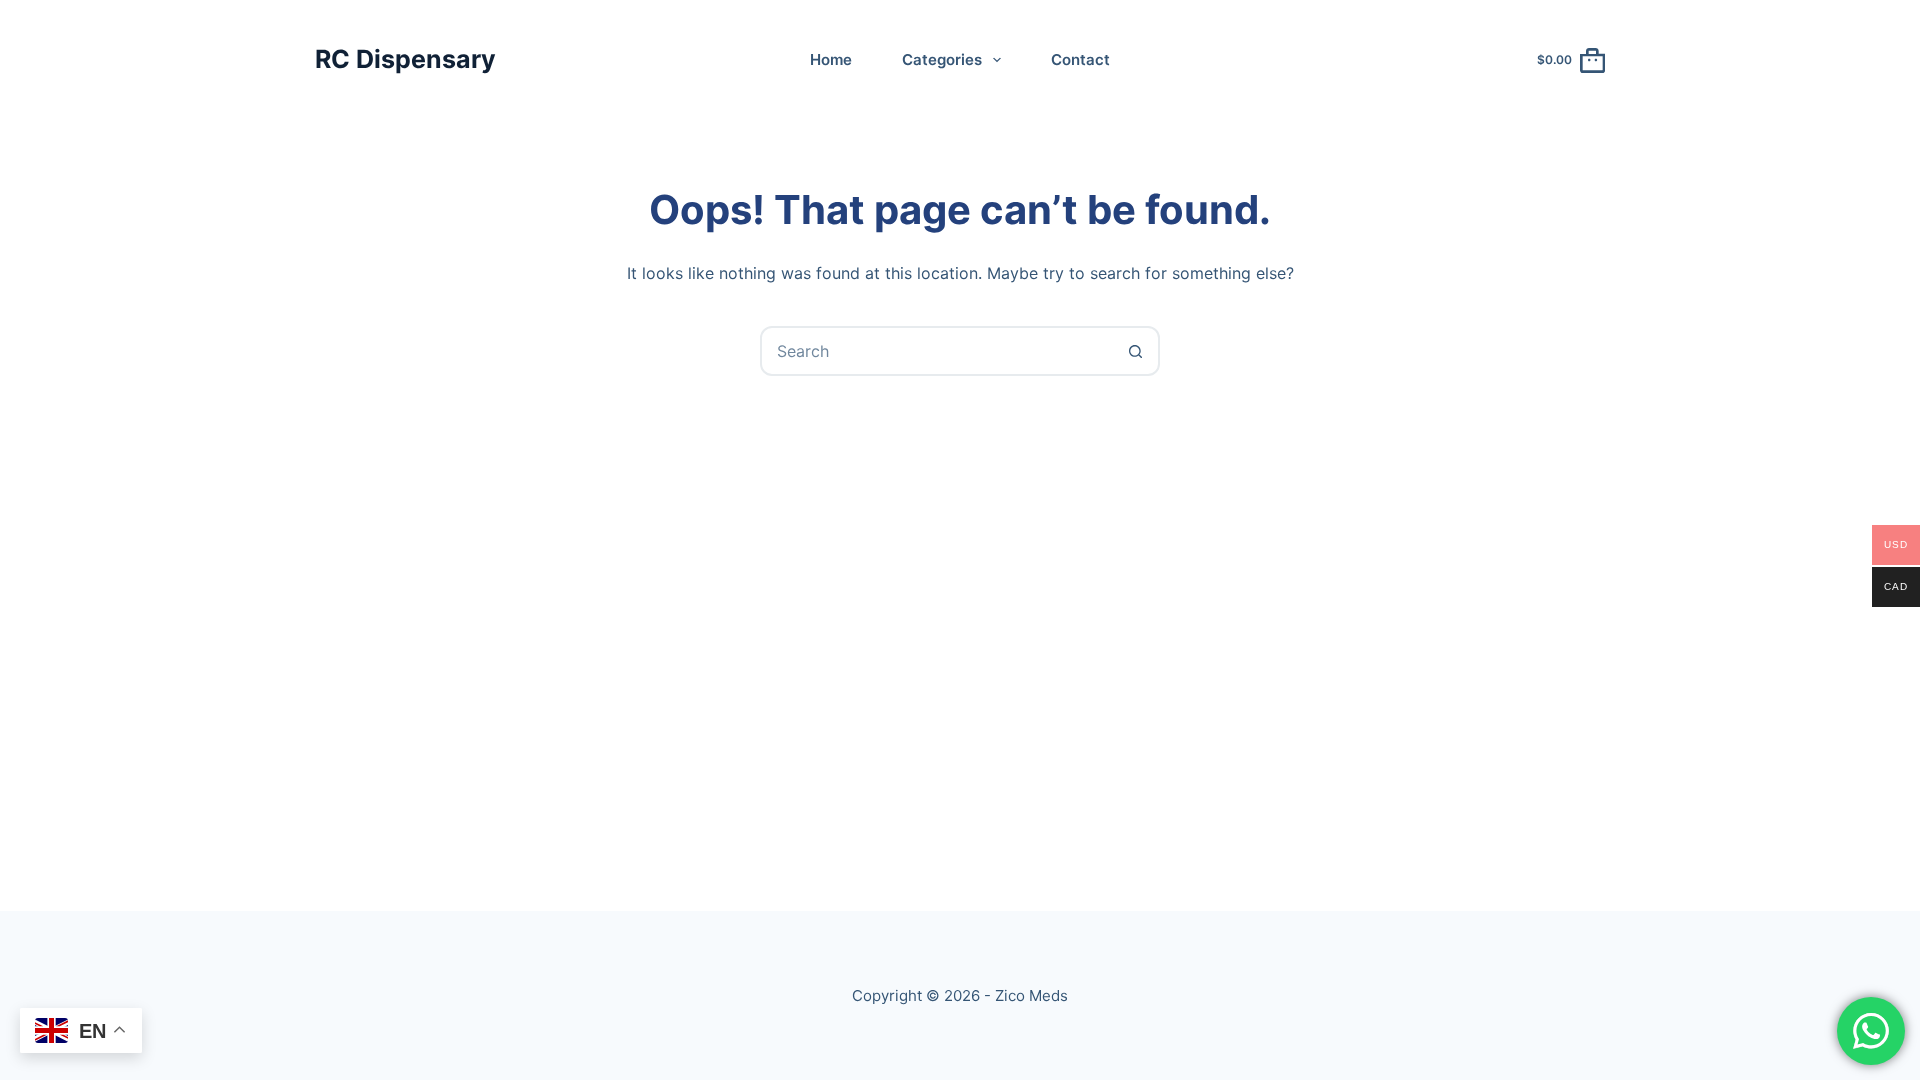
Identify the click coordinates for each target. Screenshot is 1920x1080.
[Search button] (1135, 351)
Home (831, 59)
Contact (1080, 59)
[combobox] (937, 351)
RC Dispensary (405, 59)
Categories (942, 59)
